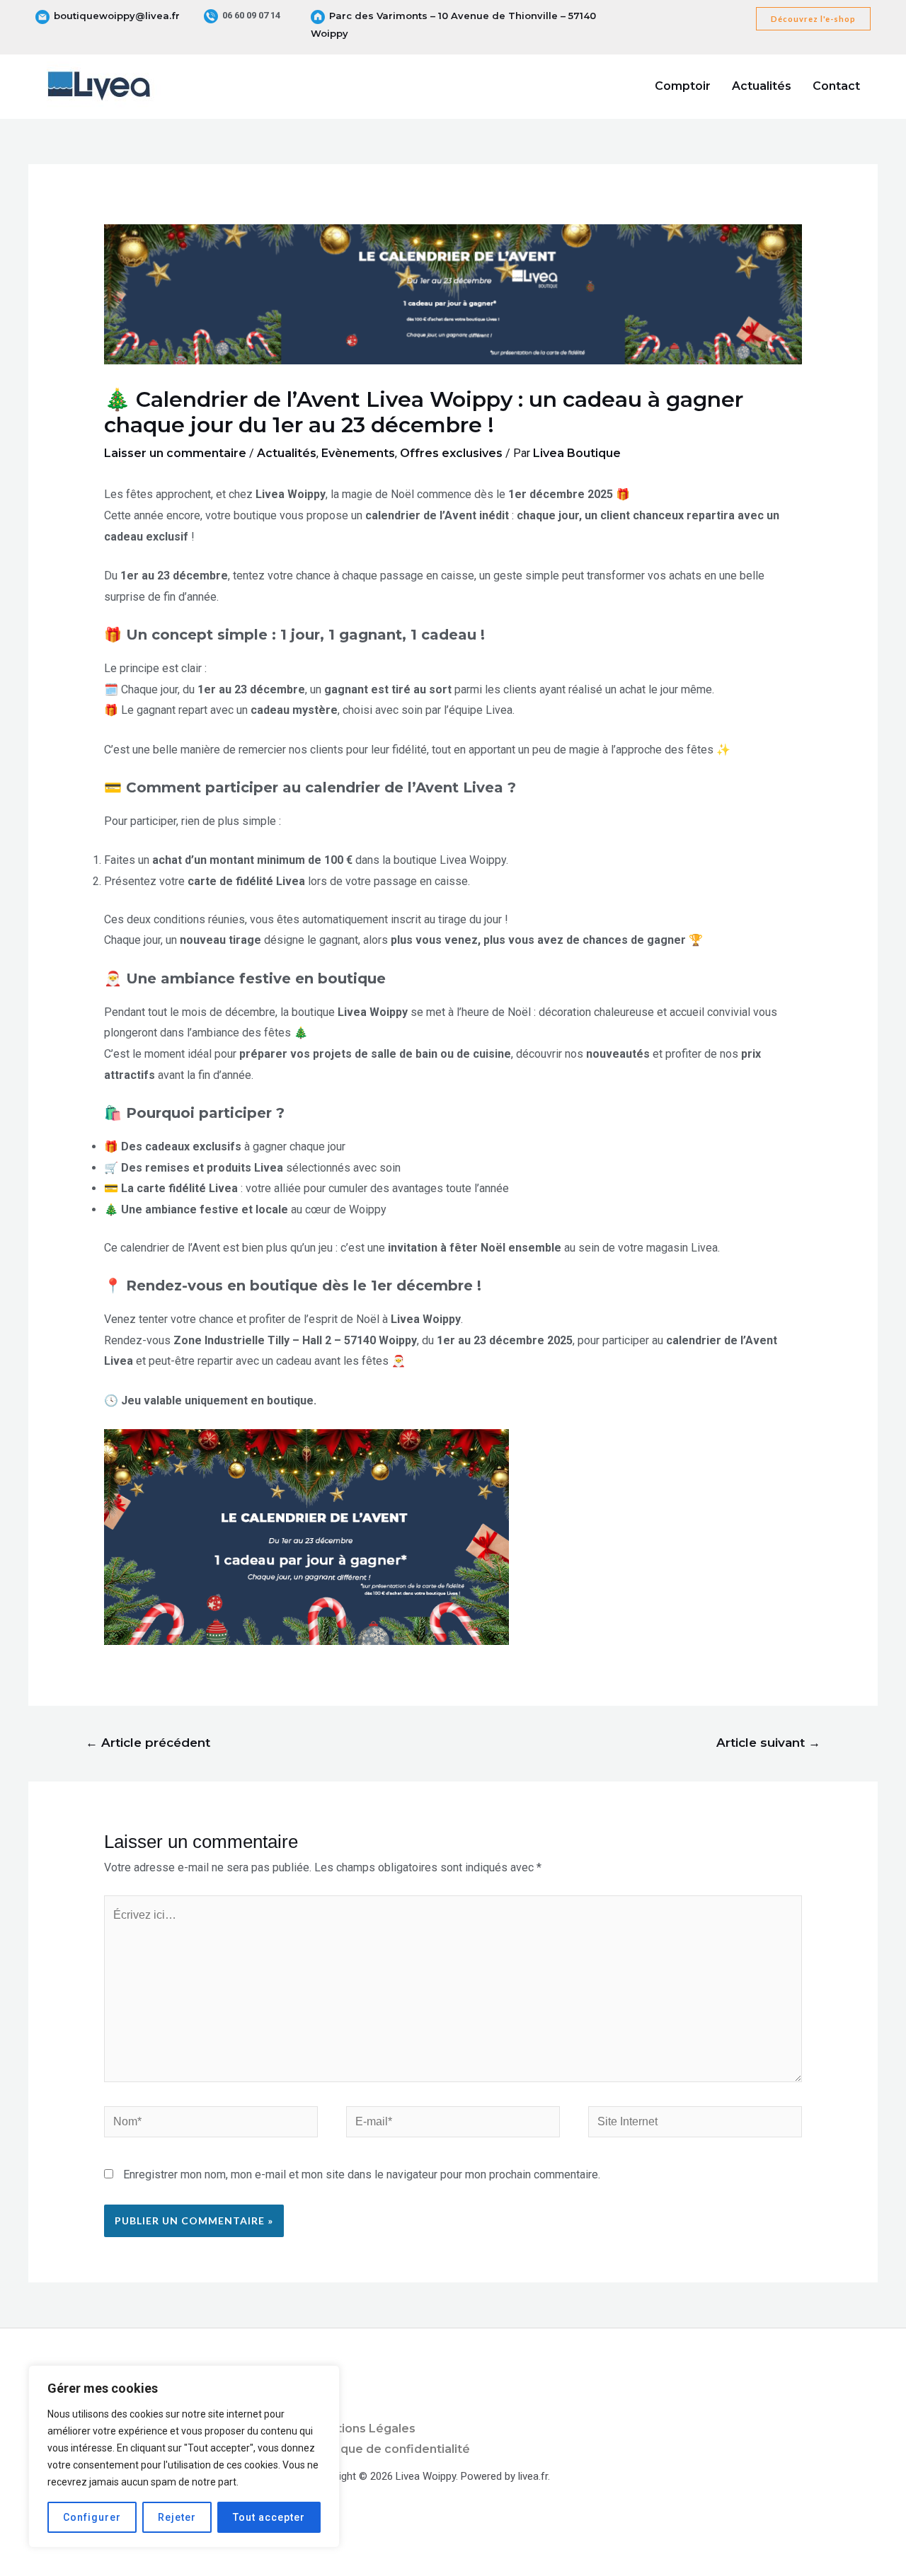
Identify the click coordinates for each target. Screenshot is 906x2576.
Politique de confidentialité (391, 2449)
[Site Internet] (695, 2124)
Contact (836, 86)
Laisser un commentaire (175, 453)
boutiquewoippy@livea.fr (117, 16)
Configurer (92, 2517)
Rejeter (177, 2517)
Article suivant (768, 1742)
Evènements (358, 453)
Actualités (762, 86)
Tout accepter (269, 2517)
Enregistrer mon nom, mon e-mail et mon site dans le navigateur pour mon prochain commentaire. (362, 2174)
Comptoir (683, 86)
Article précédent (148, 1742)
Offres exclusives (451, 453)
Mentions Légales (363, 2428)
